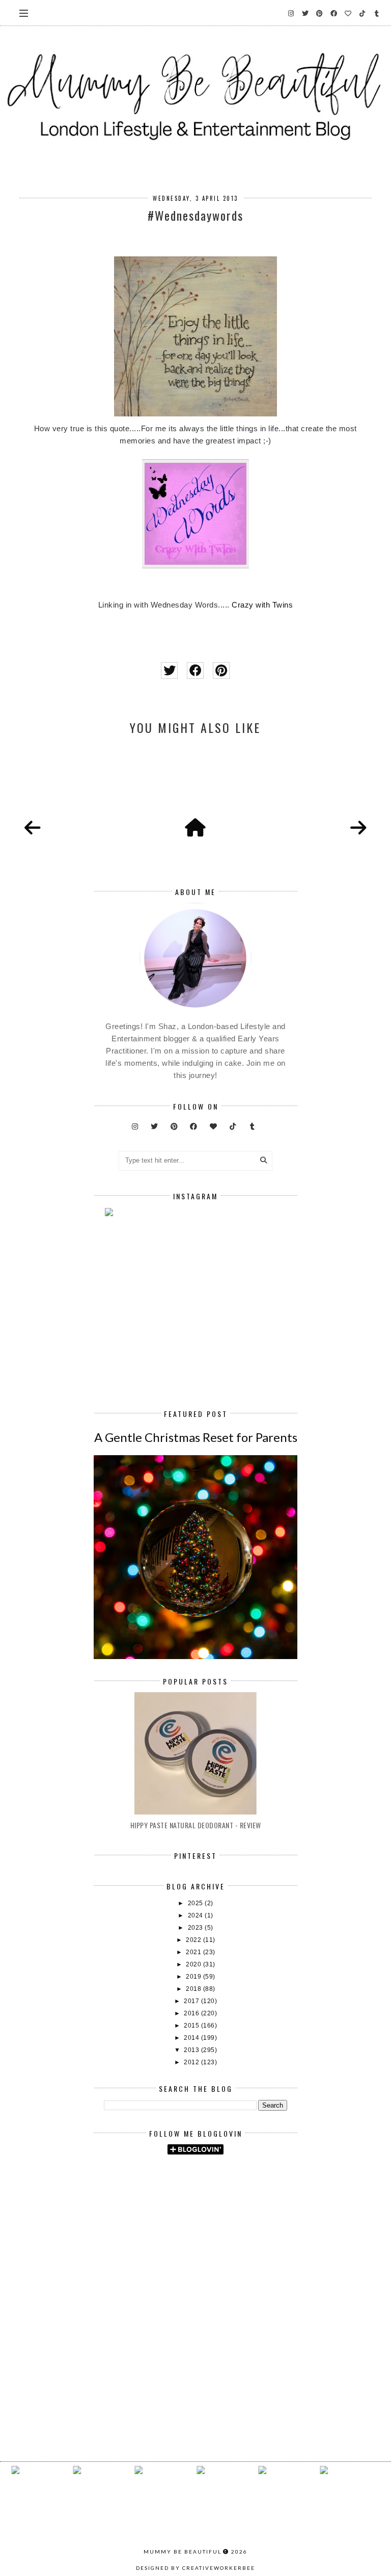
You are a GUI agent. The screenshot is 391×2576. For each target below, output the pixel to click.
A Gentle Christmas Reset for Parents (196, 1437)
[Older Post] (358, 828)
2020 (194, 1964)
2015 (192, 2026)
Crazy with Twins (262, 605)
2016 (192, 2013)
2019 (194, 1977)
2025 (197, 1903)
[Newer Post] (33, 828)
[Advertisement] (247, 2249)
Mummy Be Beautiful (183, 2552)
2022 (194, 1940)
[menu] (24, 13)
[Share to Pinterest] (221, 671)
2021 (194, 1952)
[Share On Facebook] (195, 671)
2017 (192, 2001)
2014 (192, 2038)
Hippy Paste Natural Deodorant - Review (196, 1825)
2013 (192, 2050)
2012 (192, 2062)
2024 (197, 1915)
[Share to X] (169, 671)
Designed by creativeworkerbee (195, 2568)
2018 (194, 1989)
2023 (197, 1928)
